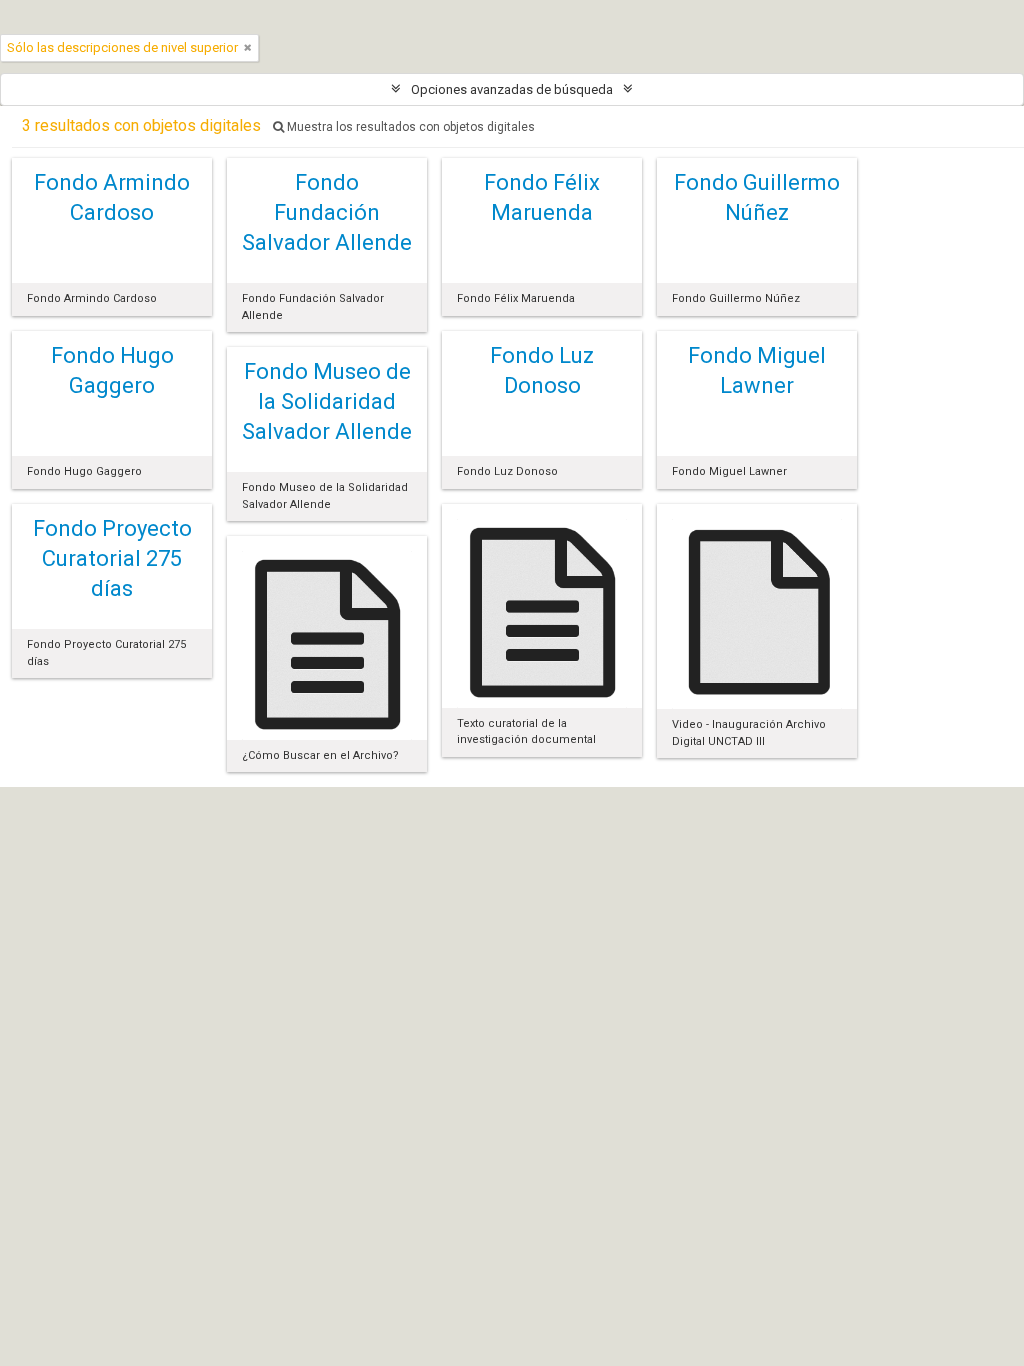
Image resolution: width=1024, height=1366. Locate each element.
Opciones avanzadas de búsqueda (512, 89)
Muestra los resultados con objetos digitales (409, 127)
